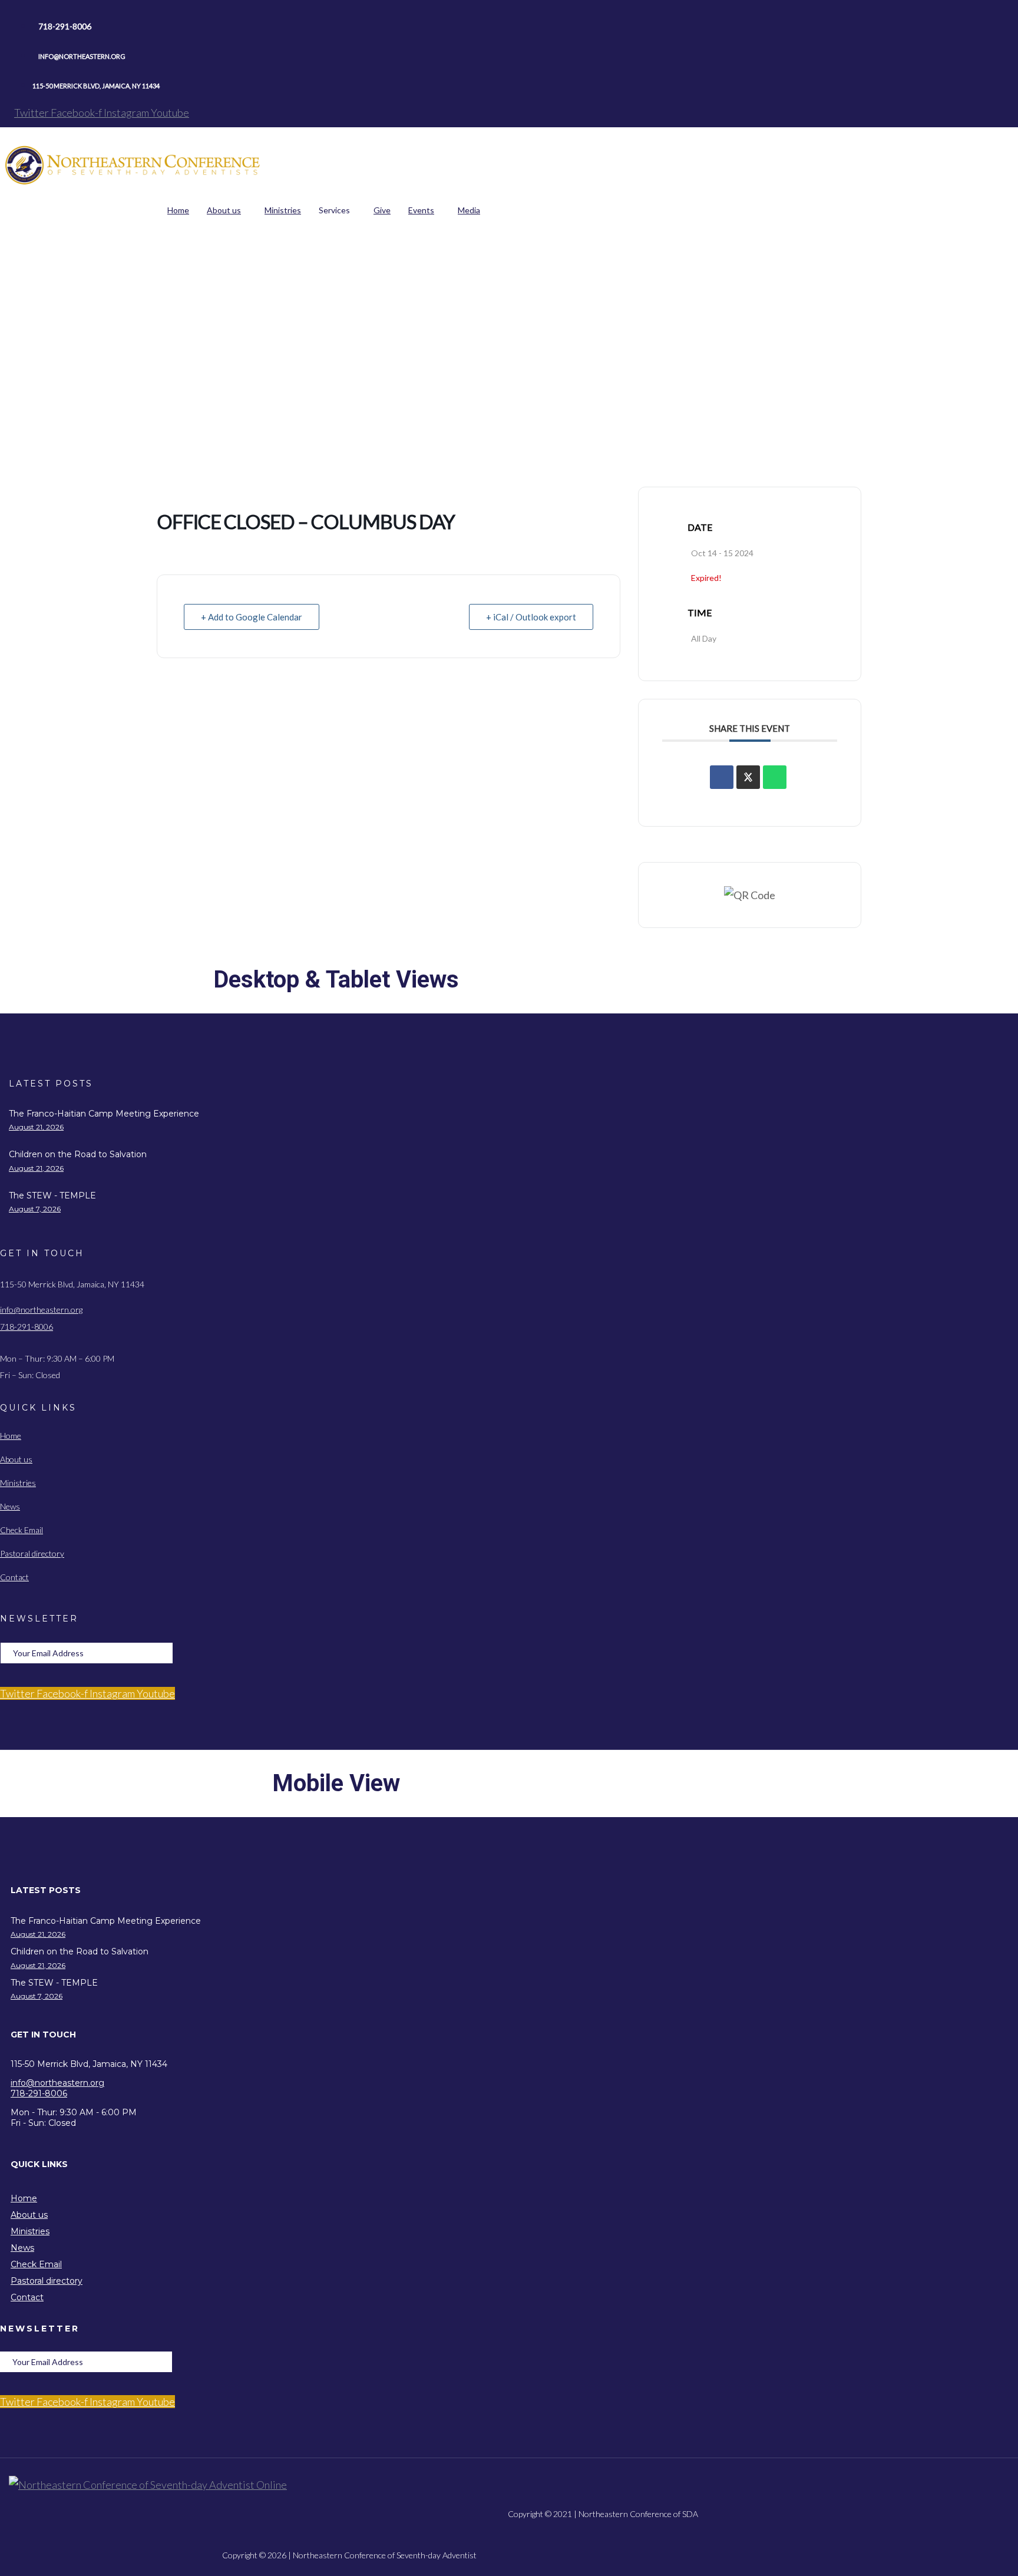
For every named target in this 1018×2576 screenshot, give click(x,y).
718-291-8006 (27, 1327)
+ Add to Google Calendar (252, 617)
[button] (349, 1890)
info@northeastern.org (41, 1310)
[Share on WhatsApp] (775, 777)
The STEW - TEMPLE (52, 1195)
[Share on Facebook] (722, 777)
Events (341, 298)
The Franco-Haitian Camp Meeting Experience (104, 1114)
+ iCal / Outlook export (531, 617)
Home (306, 298)
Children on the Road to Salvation (78, 1154)
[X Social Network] (748, 777)
